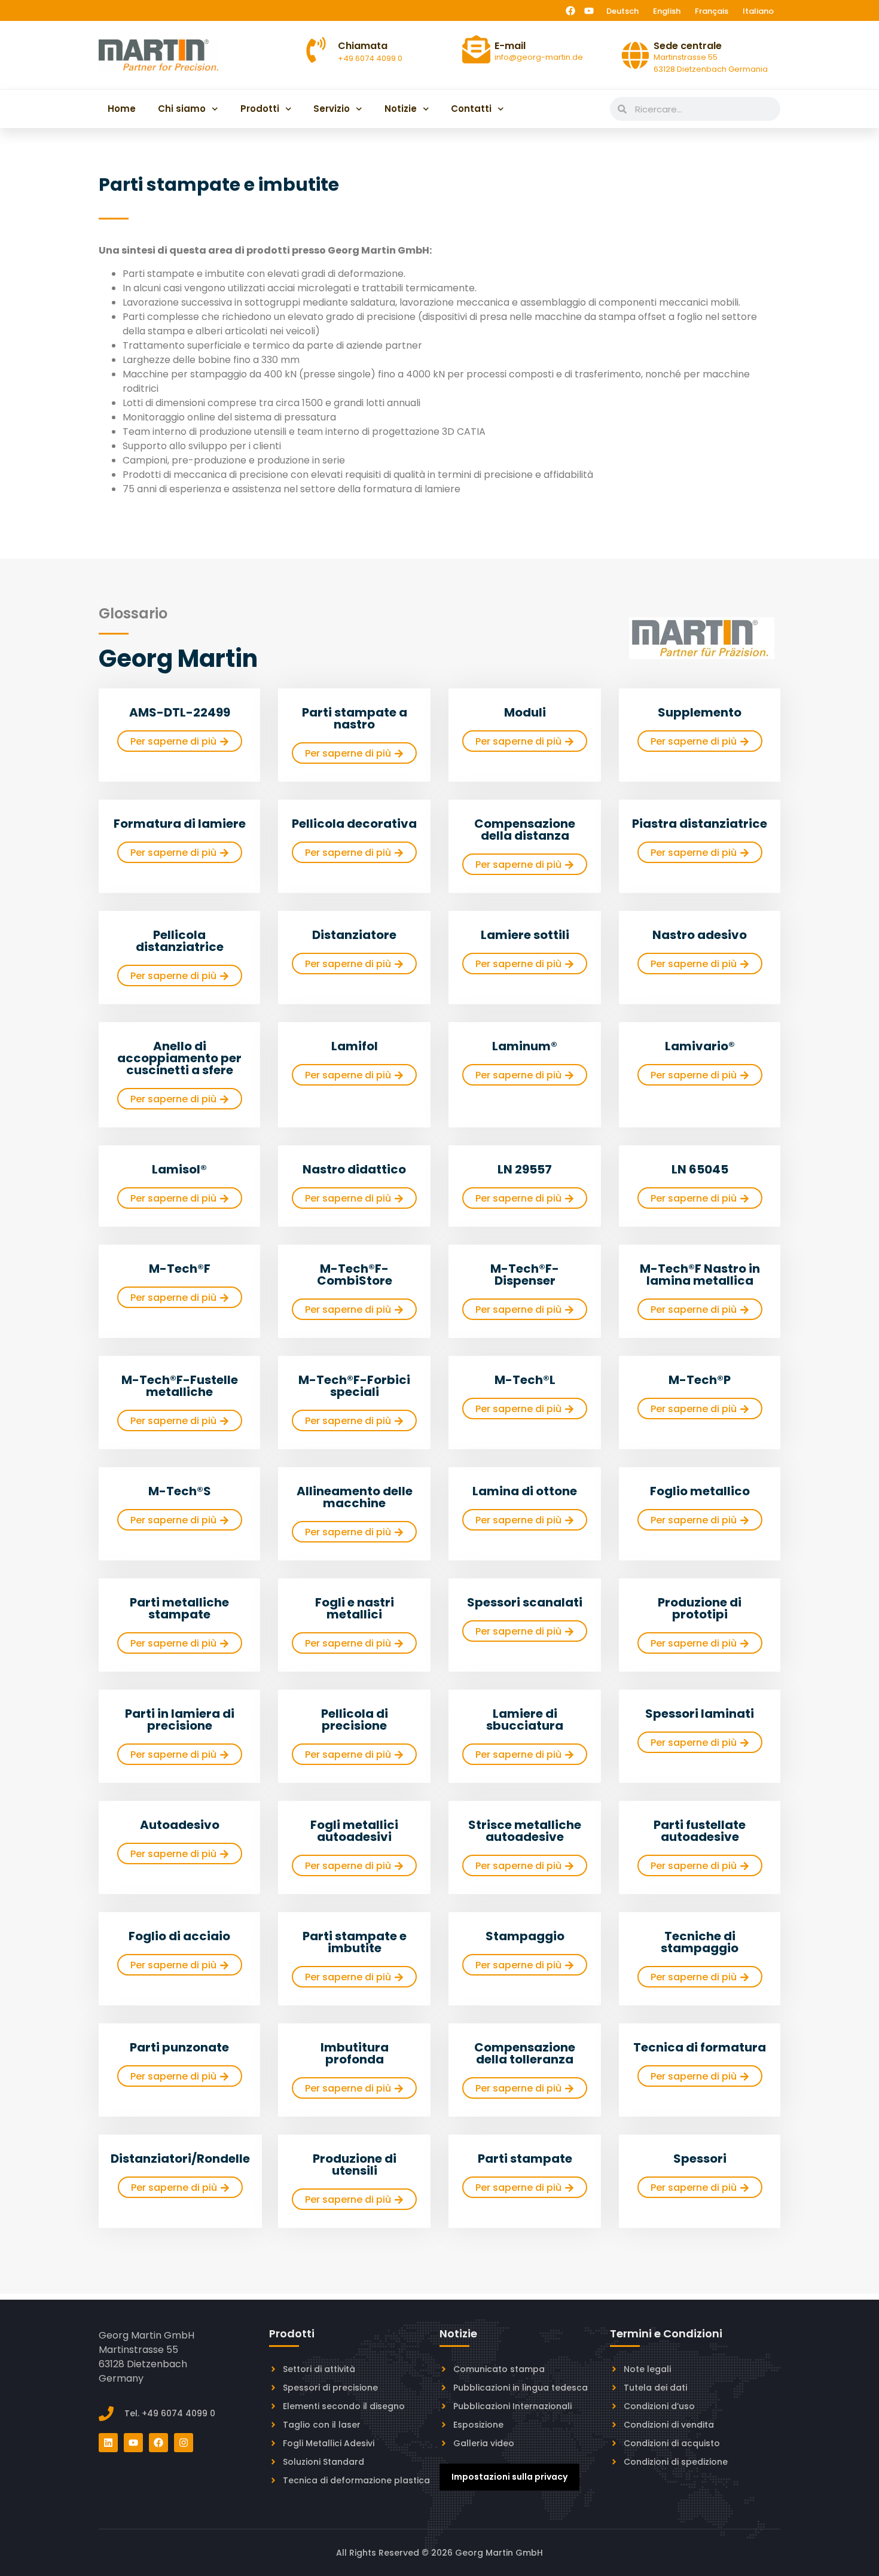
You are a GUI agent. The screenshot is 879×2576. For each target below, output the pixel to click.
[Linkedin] (108, 2443)
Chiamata (363, 46)
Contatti (471, 109)
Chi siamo (182, 109)
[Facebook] (570, 11)
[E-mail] (476, 49)
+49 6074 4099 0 (370, 58)
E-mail (510, 46)
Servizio (332, 109)
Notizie (401, 109)
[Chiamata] (316, 50)
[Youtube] (589, 11)
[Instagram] (184, 2443)
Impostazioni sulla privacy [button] (509, 2477)
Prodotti (260, 109)
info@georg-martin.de (539, 57)
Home (122, 109)
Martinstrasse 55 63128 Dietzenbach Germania (711, 63)
